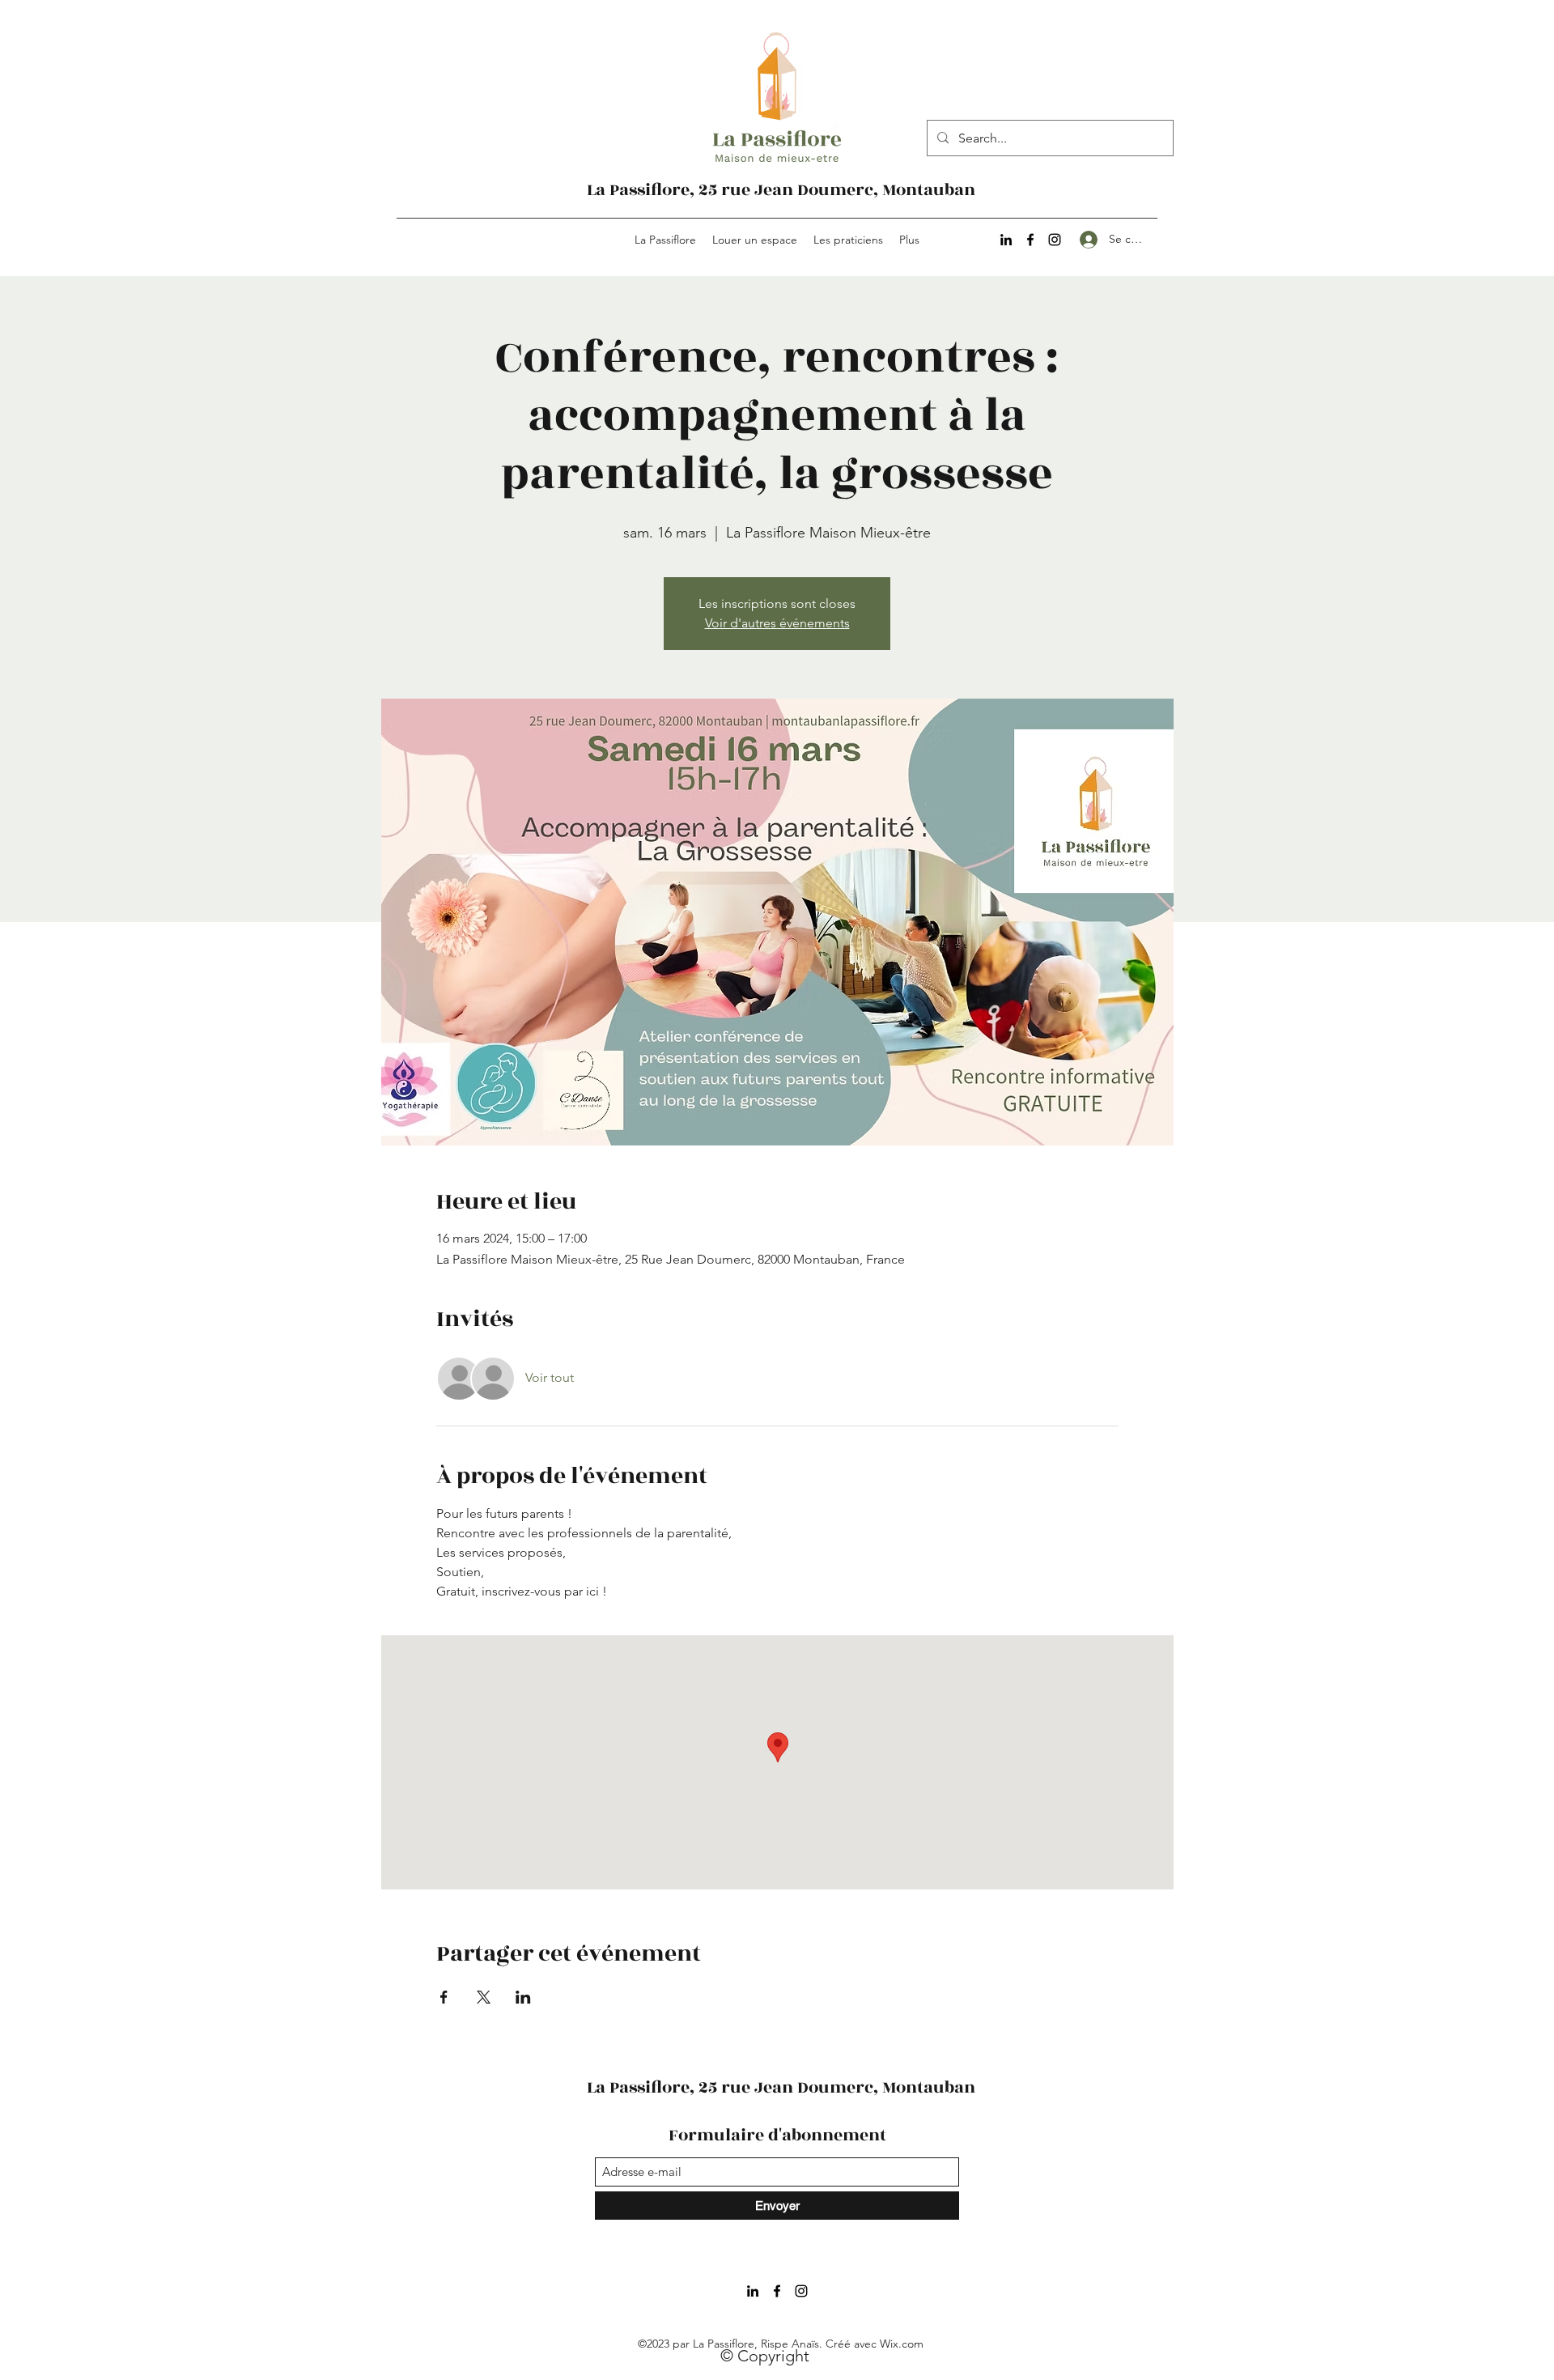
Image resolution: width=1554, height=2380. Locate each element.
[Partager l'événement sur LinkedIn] (523, 1997)
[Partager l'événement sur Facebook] (444, 1997)
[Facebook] (1030, 240)
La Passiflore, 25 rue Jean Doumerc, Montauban (781, 190)
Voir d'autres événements (777, 623)
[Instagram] (1055, 240)
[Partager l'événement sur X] (484, 1997)
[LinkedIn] (1006, 240)
